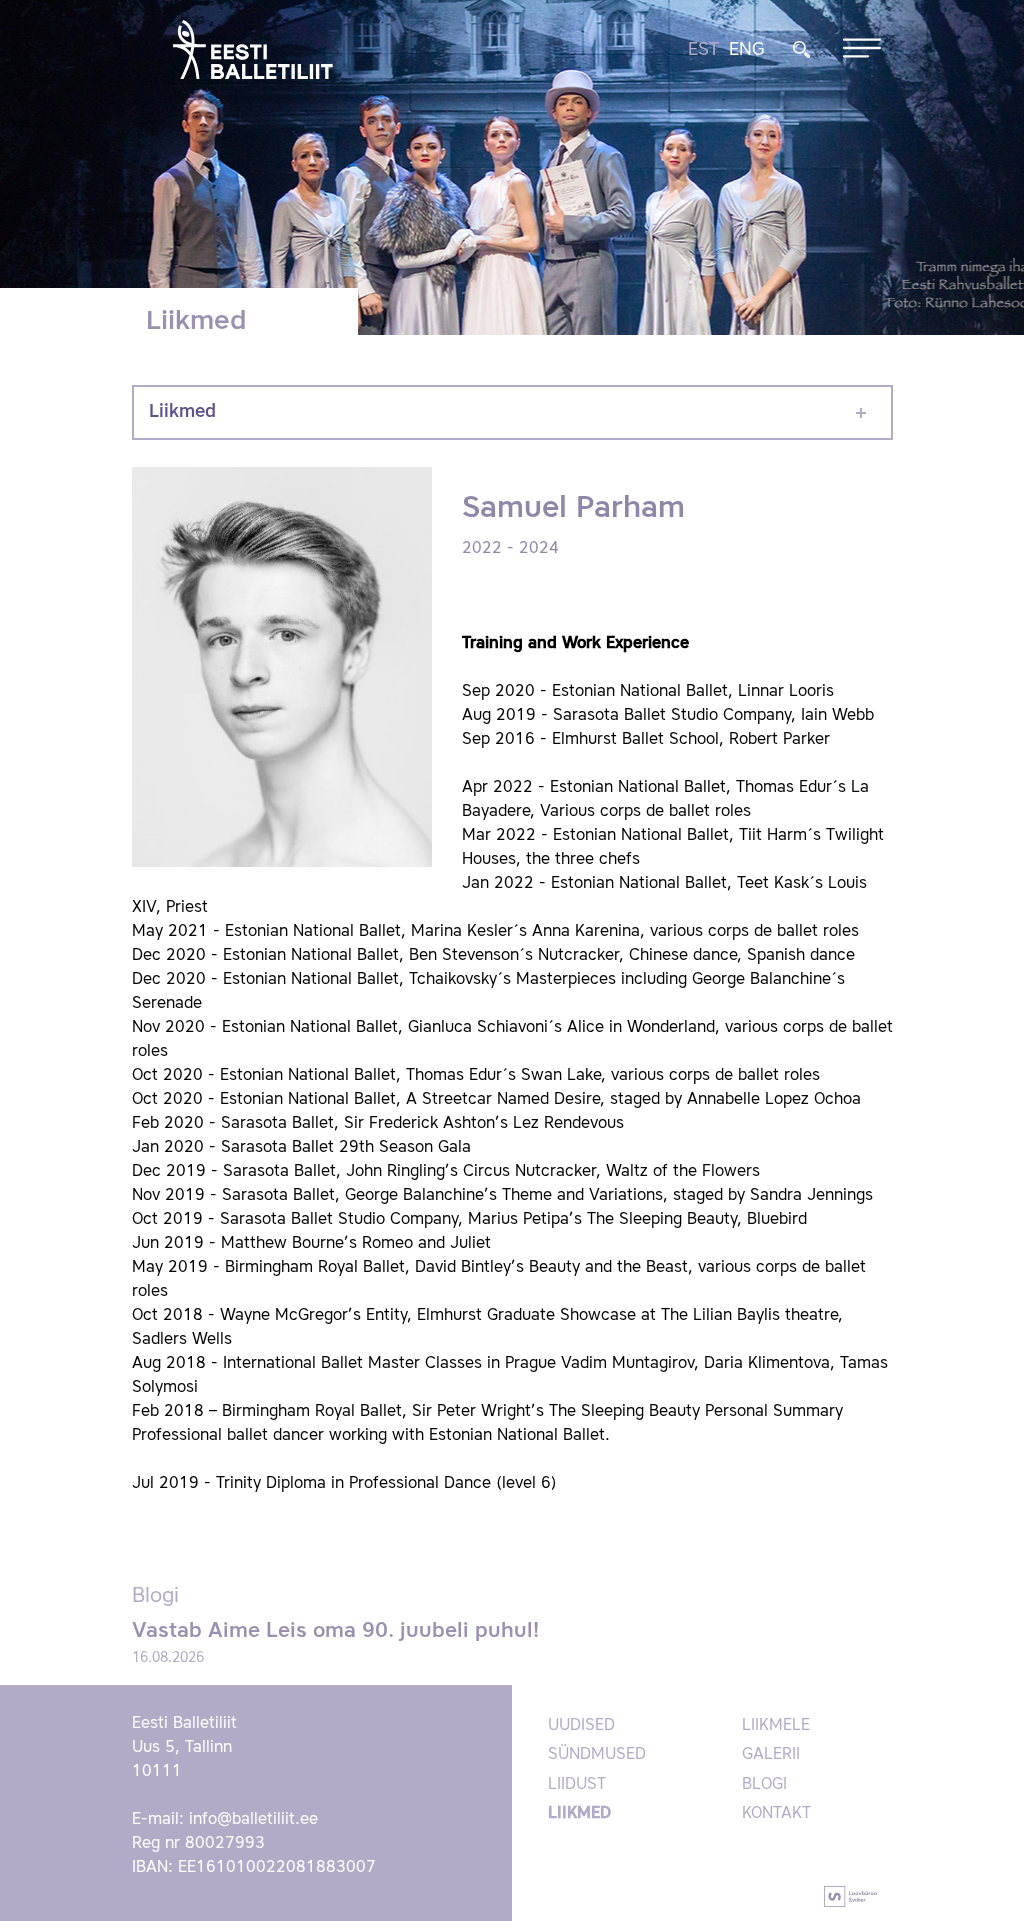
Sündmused (597, 1755)
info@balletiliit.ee (253, 1820)
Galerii (771, 1755)
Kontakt (776, 1814)
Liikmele (776, 1726)
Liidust (577, 1785)
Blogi (764, 1785)
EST (703, 50)
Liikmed (182, 412)
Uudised (581, 1726)
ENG (747, 50)
